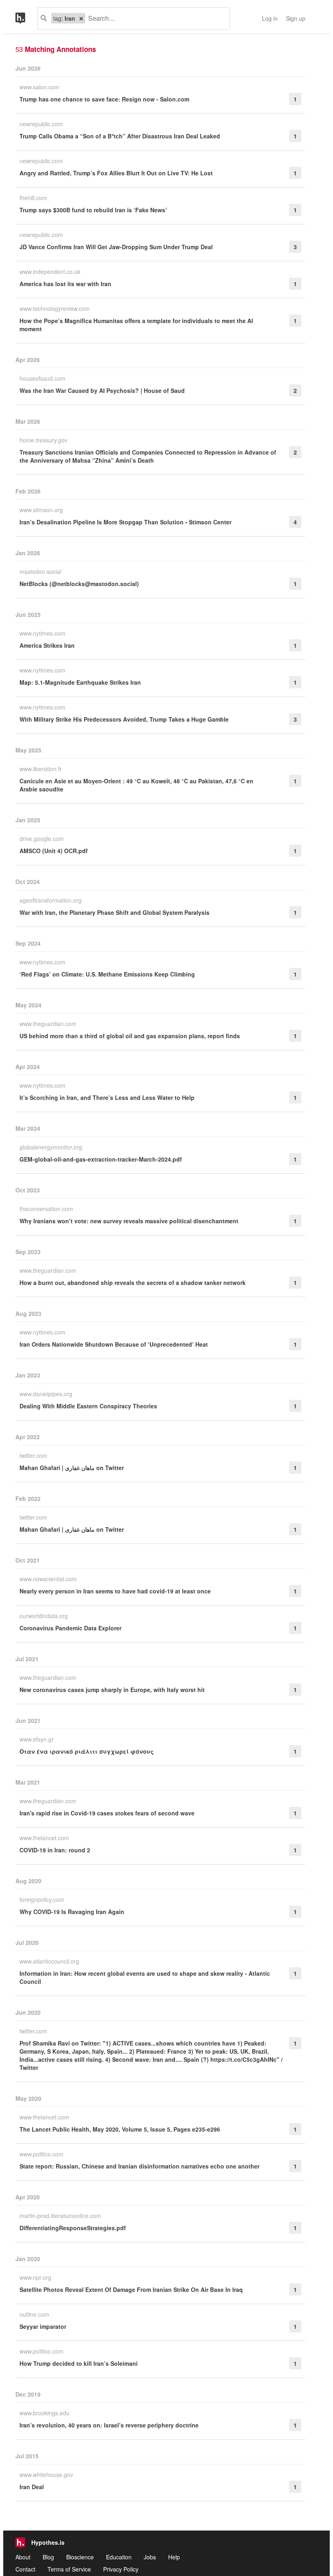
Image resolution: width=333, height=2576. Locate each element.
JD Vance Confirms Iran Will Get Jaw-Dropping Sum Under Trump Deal (116, 247)
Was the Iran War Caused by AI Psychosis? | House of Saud (102, 390)
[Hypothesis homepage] (26, 18)
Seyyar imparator (43, 2326)
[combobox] (154, 18)
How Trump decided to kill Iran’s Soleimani (79, 2363)
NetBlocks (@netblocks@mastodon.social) (79, 584)
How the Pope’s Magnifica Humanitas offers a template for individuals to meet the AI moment (136, 325)
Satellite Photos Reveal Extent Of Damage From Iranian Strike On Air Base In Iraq (131, 2289)
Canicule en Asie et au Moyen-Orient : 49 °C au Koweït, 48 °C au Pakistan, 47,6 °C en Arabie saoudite (136, 785)
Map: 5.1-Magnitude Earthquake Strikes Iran (80, 682)
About (23, 2557)
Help (174, 2557)
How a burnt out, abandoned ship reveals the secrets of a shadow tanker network (133, 1283)
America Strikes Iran (47, 645)
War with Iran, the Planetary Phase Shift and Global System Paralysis (115, 912)
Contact (25, 2569)
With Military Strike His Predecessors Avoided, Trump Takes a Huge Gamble (124, 719)
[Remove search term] (81, 18)
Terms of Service (69, 2569)
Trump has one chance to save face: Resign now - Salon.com (104, 99)
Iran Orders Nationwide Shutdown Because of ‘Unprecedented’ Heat (114, 1344)
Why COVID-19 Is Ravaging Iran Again (72, 1912)
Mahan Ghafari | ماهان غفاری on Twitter (72, 1468)
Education (119, 2557)
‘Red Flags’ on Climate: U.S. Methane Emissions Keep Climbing (107, 974)
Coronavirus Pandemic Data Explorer (70, 1628)
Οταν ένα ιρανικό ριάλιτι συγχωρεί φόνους (87, 1751)
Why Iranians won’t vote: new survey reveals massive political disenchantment (129, 1221)
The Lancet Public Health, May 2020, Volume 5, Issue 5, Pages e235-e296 (120, 2129)
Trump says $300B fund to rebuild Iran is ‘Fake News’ (93, 210)
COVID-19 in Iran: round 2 (55, 1850)
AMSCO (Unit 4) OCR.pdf (54, 851)
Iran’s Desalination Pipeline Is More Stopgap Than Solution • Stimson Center (125, 522)
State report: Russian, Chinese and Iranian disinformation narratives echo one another (139, 2166)
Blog (48, 2557)
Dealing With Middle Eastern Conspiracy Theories (88, 1406)
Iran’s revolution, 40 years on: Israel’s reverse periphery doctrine (109, 2425)
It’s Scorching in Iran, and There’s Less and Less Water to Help (107, 1097)
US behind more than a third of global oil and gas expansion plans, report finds (130, 1036)
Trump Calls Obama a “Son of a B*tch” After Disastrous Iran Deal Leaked (120, 136)
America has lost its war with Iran (65, 284)
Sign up (296, 18)
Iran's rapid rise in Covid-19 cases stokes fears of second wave (107, 1813)
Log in (270, 18)
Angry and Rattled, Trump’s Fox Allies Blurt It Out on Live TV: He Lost (116, 173)
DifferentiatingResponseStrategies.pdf (73, 2228)
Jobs (150, 2557)
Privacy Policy (121, 2569)
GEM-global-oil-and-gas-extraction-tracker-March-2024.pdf (101, 1159)
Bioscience (80, 2557)
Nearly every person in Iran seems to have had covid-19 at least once (115, 1591)
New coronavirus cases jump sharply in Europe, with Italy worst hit (112, 1690)
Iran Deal (32, 2487)
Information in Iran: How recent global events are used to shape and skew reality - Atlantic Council (145, 1977)
